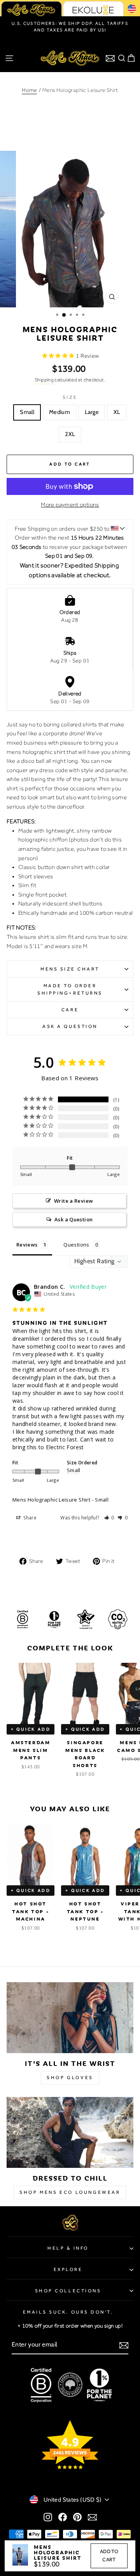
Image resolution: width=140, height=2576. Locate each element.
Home (29, 90)
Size (70, 397)
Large (92, 412)
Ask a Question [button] (73, 1219)
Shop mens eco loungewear (70, 2192)
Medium (59, 412)
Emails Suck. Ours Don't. (68, 2312)
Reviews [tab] (27, 1245)
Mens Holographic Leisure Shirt (51, 1500)
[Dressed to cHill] (70, 2132)
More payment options (70, 505)
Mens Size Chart (70, 969)
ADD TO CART (109, 2555)
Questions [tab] (76, 1245)
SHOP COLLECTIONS (68, 2291)
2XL (70, 434)
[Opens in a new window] (48, 2517)
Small (27, 412)
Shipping (44, 380)
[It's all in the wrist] (70, 2018)
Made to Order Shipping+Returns (70, 989)
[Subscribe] (124, 2345)
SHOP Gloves (70, 2078)
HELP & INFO (68, 2248)
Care (70, 1010)
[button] (109, 1518)
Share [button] (29, 1518)
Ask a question (70, 1026)
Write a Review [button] (73, 1201)
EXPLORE (68, 2269)
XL (117, 412)
